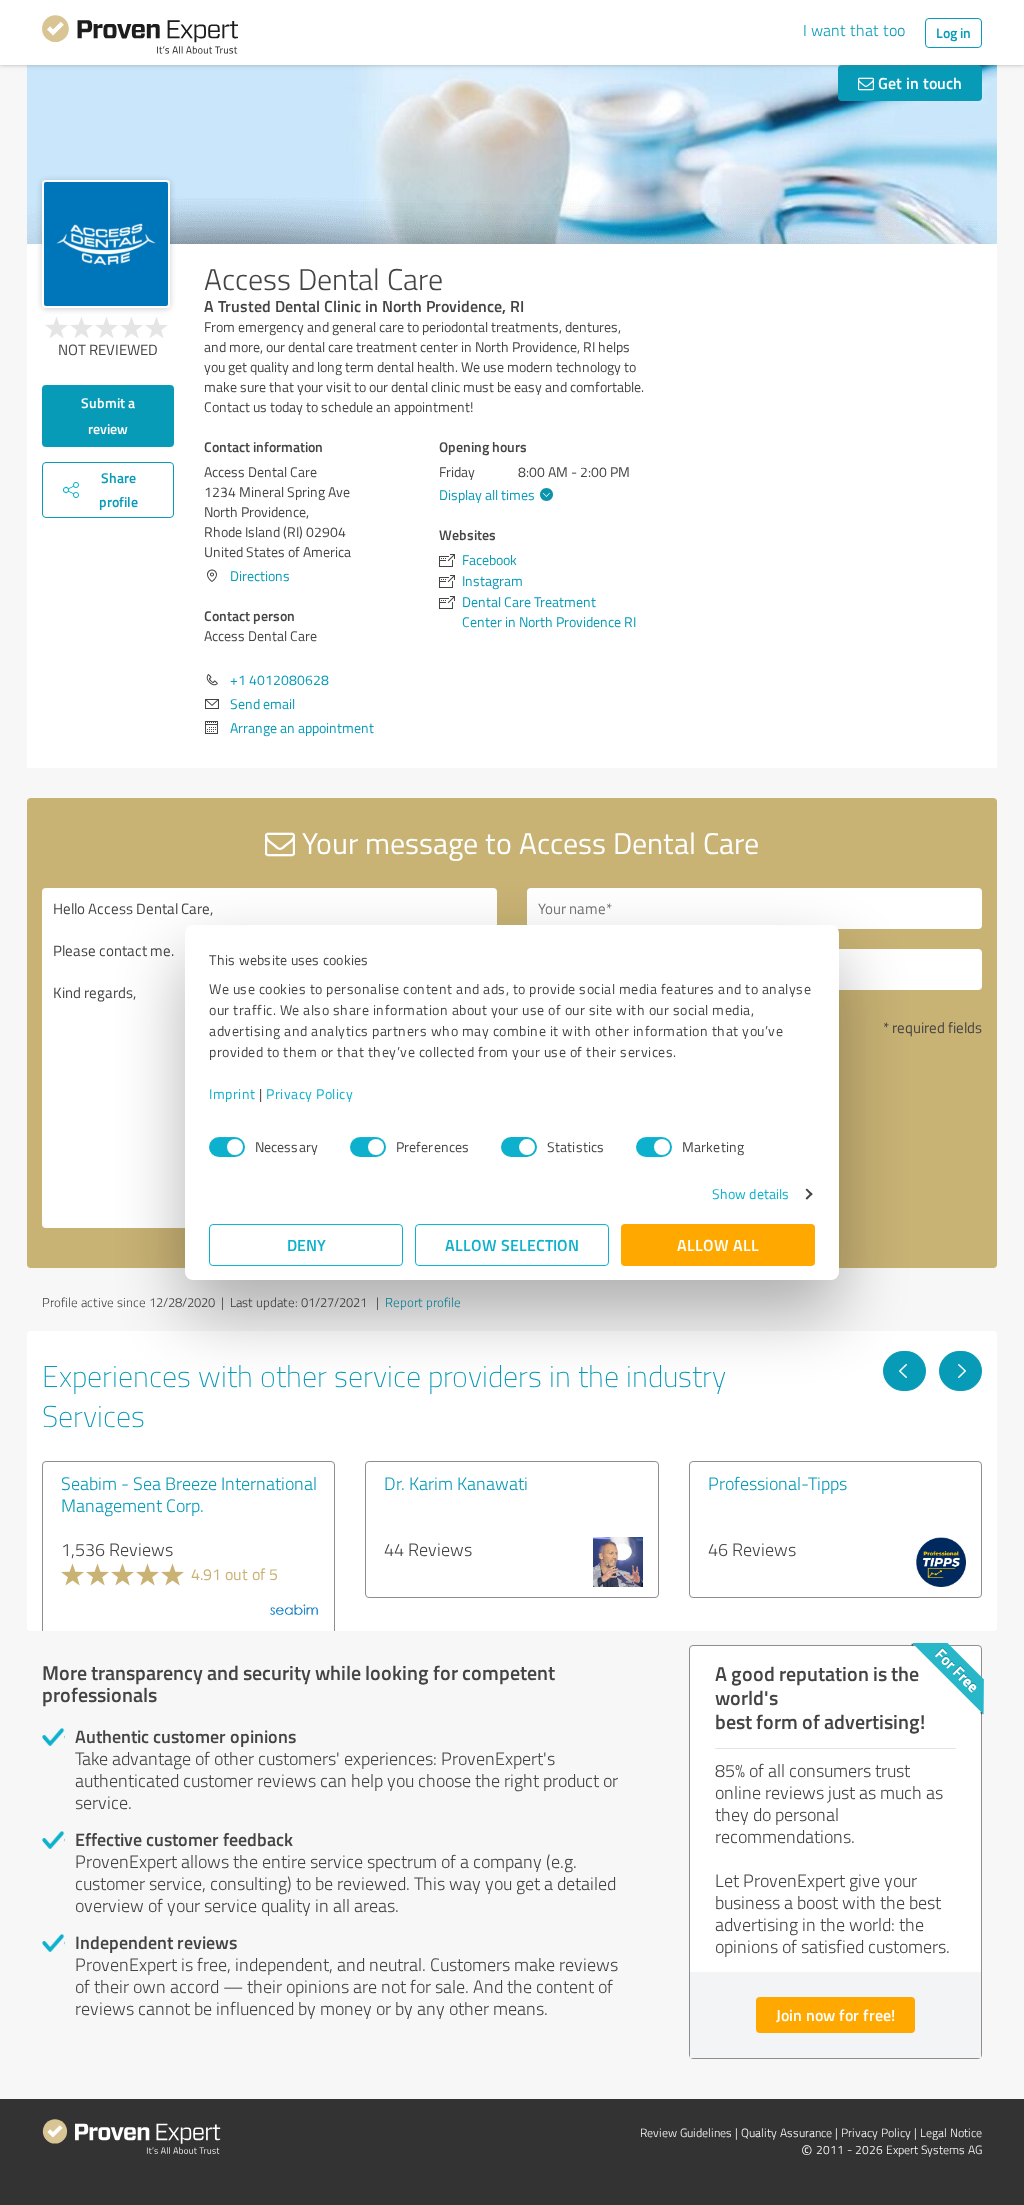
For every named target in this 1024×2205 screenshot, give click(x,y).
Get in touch (918, 82)
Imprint (232, 1093)
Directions (260, 575)
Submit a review (108, 415)
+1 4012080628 (279, 679)
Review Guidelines (686, 2132)
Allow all (718, 1244)
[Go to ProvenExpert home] (140, 38)
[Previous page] (904, 1371)
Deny (306, 1244)
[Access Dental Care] (106, 244)
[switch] (368, 1147)
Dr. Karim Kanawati (456, 1483)
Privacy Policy (309, 1093)
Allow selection (512, 1244)
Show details (750, 1193)
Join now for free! (835, 2014)
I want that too (854, 30)
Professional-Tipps (777, 1483)
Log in (953, 32)
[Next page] (960, 1371)
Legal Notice (951, 2132)
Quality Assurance (786, 2132)
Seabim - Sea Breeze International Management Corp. (189, 1494)
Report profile (423, 1302)
